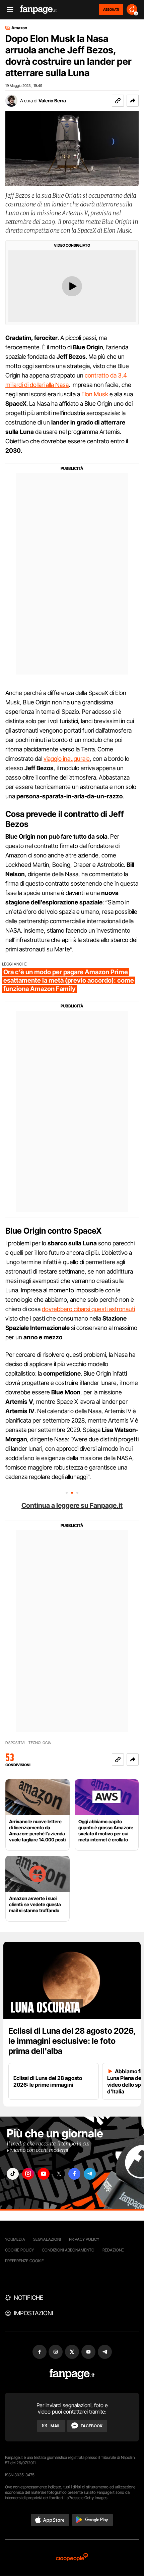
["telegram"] (90, 2174)
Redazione (113, 2250)
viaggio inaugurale (67, 759)
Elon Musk (95, 394)
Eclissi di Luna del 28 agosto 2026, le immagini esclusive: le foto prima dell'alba (72, 2041)
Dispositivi (15, 1743)
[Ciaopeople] (72, 2558)
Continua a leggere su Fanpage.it (72, 1505)
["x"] (59, 2174)
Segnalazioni (47, 2239)
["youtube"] (44, 2174)
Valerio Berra (52, 101)
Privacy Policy (84, 2239)
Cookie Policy (19, 2250)
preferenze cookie (24, 2261)
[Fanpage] (72, 2374)
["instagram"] (28, 2174)
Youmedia (15, 2239)
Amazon (19, 28)
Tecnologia (40, 1743)
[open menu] (8, 10)
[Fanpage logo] (39, 10)
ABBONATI (111, 9)
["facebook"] (74, 2174)
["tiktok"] (13, 2174)
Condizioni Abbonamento (68, 2250)
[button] (133, 101)
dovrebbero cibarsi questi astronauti (88, 1309)
